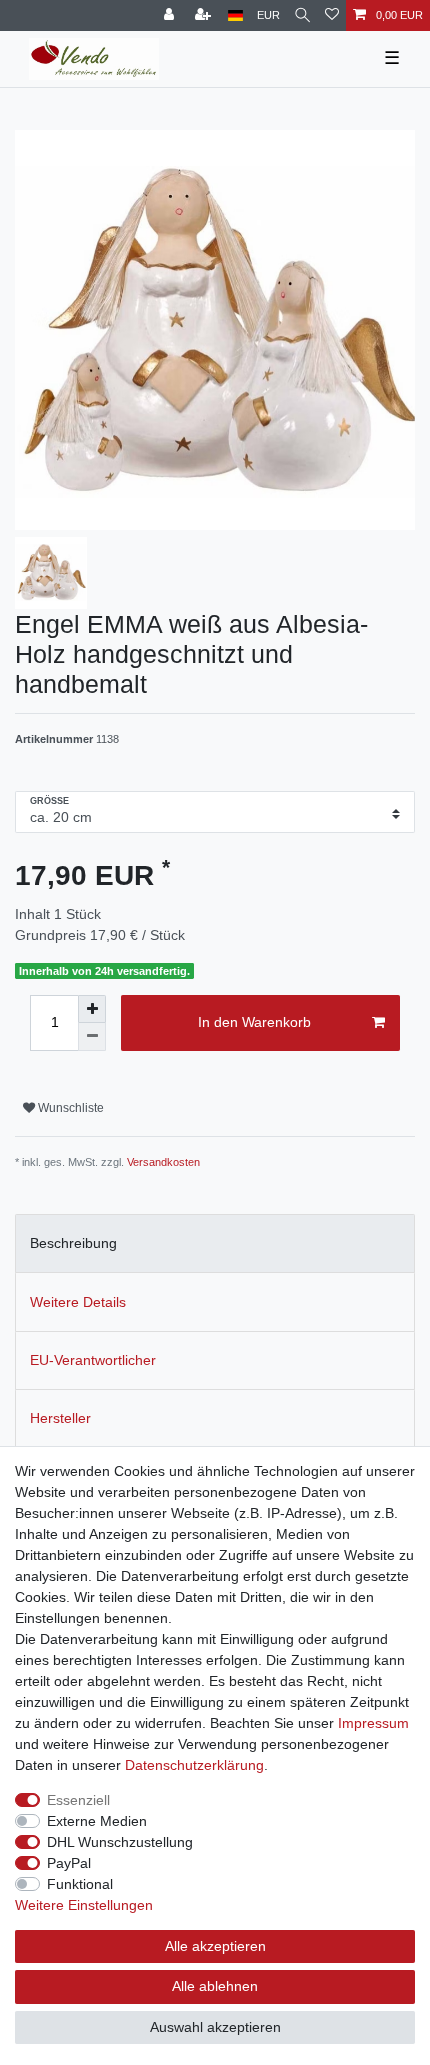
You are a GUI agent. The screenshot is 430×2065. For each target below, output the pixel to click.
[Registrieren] (205, 15)
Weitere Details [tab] (78, 1302)
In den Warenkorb (254, 1022)
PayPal (69, 1863)
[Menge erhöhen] (92, 1009)
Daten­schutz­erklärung (194, 1765)
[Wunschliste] (332, 15)
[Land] (235, 15)
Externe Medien (97, 1821)
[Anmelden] (171, 15)
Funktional (80, 1884)
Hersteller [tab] (60, 1418)
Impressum (373, 1723)
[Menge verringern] (92, 1037)
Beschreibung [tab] (73, 1243)
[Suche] (302, 15)
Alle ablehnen (215, 1986)
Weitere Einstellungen (84, 1905)
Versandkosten (163, 1162)
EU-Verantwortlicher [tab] (93, 1360)
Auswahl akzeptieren (215, 2027)
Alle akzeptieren (215, 1946)
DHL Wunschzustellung (120, 1842)
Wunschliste (69, 1108)
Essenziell (78, 1800)
